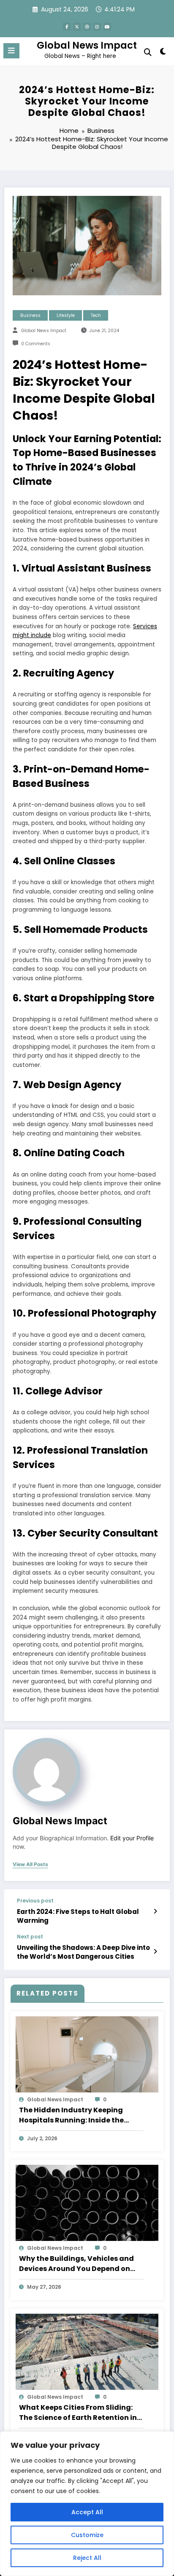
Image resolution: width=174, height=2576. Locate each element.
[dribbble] (87, 27)
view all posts (30, 1864)
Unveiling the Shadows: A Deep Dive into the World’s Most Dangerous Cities (83, 1952)
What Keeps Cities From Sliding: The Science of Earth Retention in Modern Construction (78, 2413)
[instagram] (97, 27)
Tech (96, 315)
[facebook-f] (67, 27)
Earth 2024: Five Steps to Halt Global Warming (78, 1916)
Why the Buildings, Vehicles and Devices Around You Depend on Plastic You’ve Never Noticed (76, 2264)
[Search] (148, 52)
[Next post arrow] (155, 1952)
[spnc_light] (163, 53)
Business (30, 315)
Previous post (35, 1901)
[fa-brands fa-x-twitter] (77, 27)
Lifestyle (66, 315)
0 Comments (36, 344)
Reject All (87, 2558)
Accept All (87, 2512)
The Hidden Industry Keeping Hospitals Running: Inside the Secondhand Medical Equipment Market (78, 2115)
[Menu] (11, 51)
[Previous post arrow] (155, 1911)
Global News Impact (87, 45)
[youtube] (107, 27)
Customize (87, 2535)
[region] (87, 2504)
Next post (30, 1937)
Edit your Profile (132, 1838)
